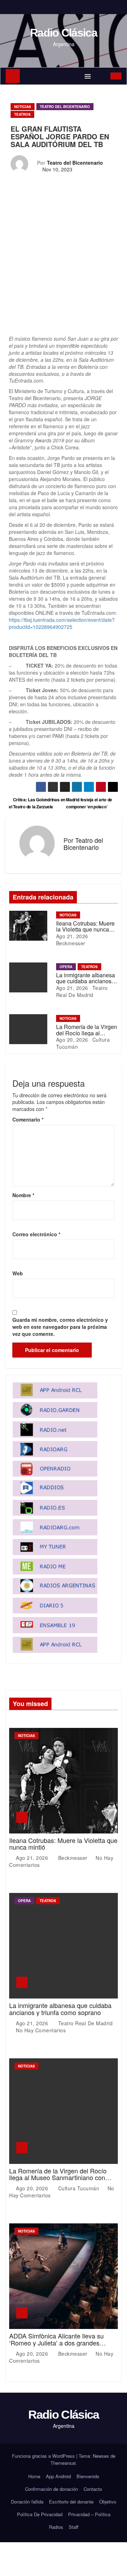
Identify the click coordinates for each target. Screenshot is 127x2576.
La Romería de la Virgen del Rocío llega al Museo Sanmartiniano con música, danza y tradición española (59, 2178)
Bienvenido (88, 2476)
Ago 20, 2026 (72, 1040)
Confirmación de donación (52, 2489)
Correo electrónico (36, 1234)
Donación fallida (27, 2502)
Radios (56, 2527)
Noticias (23, 107)
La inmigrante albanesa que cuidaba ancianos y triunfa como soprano (86, 981)
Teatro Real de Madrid (82, 991)
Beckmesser (71, 943)
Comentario (28, 1119)
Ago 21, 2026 (72, 936)
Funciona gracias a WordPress (44, 2456)
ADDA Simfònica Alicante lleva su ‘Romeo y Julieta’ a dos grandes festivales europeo (56, 2343)
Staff (74, 2527)
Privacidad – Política (89, 2514)
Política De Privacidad (40, 2514)
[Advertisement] (64, 269)
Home (34, 2476)
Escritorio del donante (71, 2502)
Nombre (23, 1195)
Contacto (93, 2489)
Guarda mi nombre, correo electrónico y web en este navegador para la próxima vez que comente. (60, 1327)
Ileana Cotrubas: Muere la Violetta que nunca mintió (85, 929)
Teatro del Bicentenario (65, 107)
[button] (101, 76)
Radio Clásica (64, 33)
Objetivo (108, 2502)
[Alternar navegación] (88, 76)
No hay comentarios (41, 2030)
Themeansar (63, 2463)
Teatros (22, 114)
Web (18, 1273)
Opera (66, 967)
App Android (58, 2476)
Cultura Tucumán (79, 2188)
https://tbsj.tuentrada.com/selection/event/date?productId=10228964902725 (62, 623)
